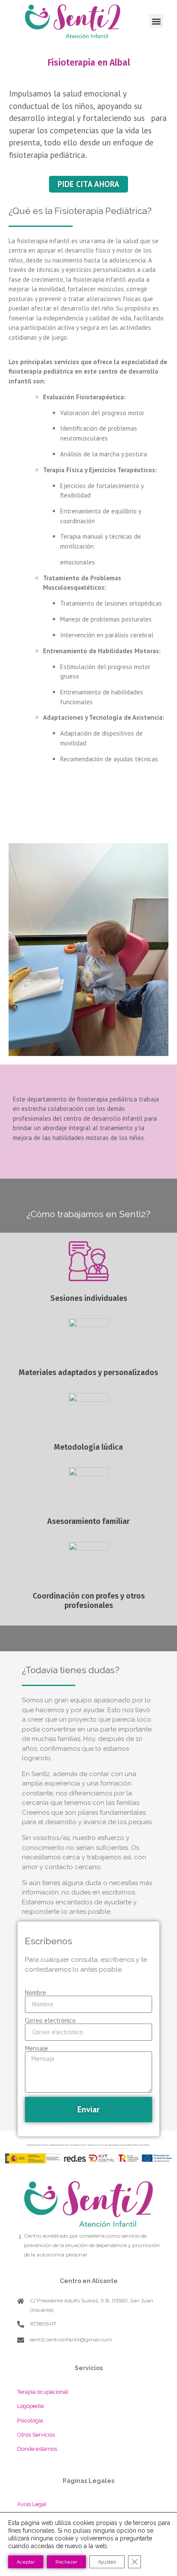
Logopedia (31, 2406)
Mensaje (37, 2048)
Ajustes (107, 2562)
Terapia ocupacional (43, 2392)
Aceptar (26, 2562)
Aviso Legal (32, 2504)
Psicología (30, 2421)
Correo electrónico (50, 2020)
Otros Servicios (36, 2435)
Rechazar (66, 2562)
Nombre (35, 1992)
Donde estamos (37, 2449)
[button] (156, 21)
